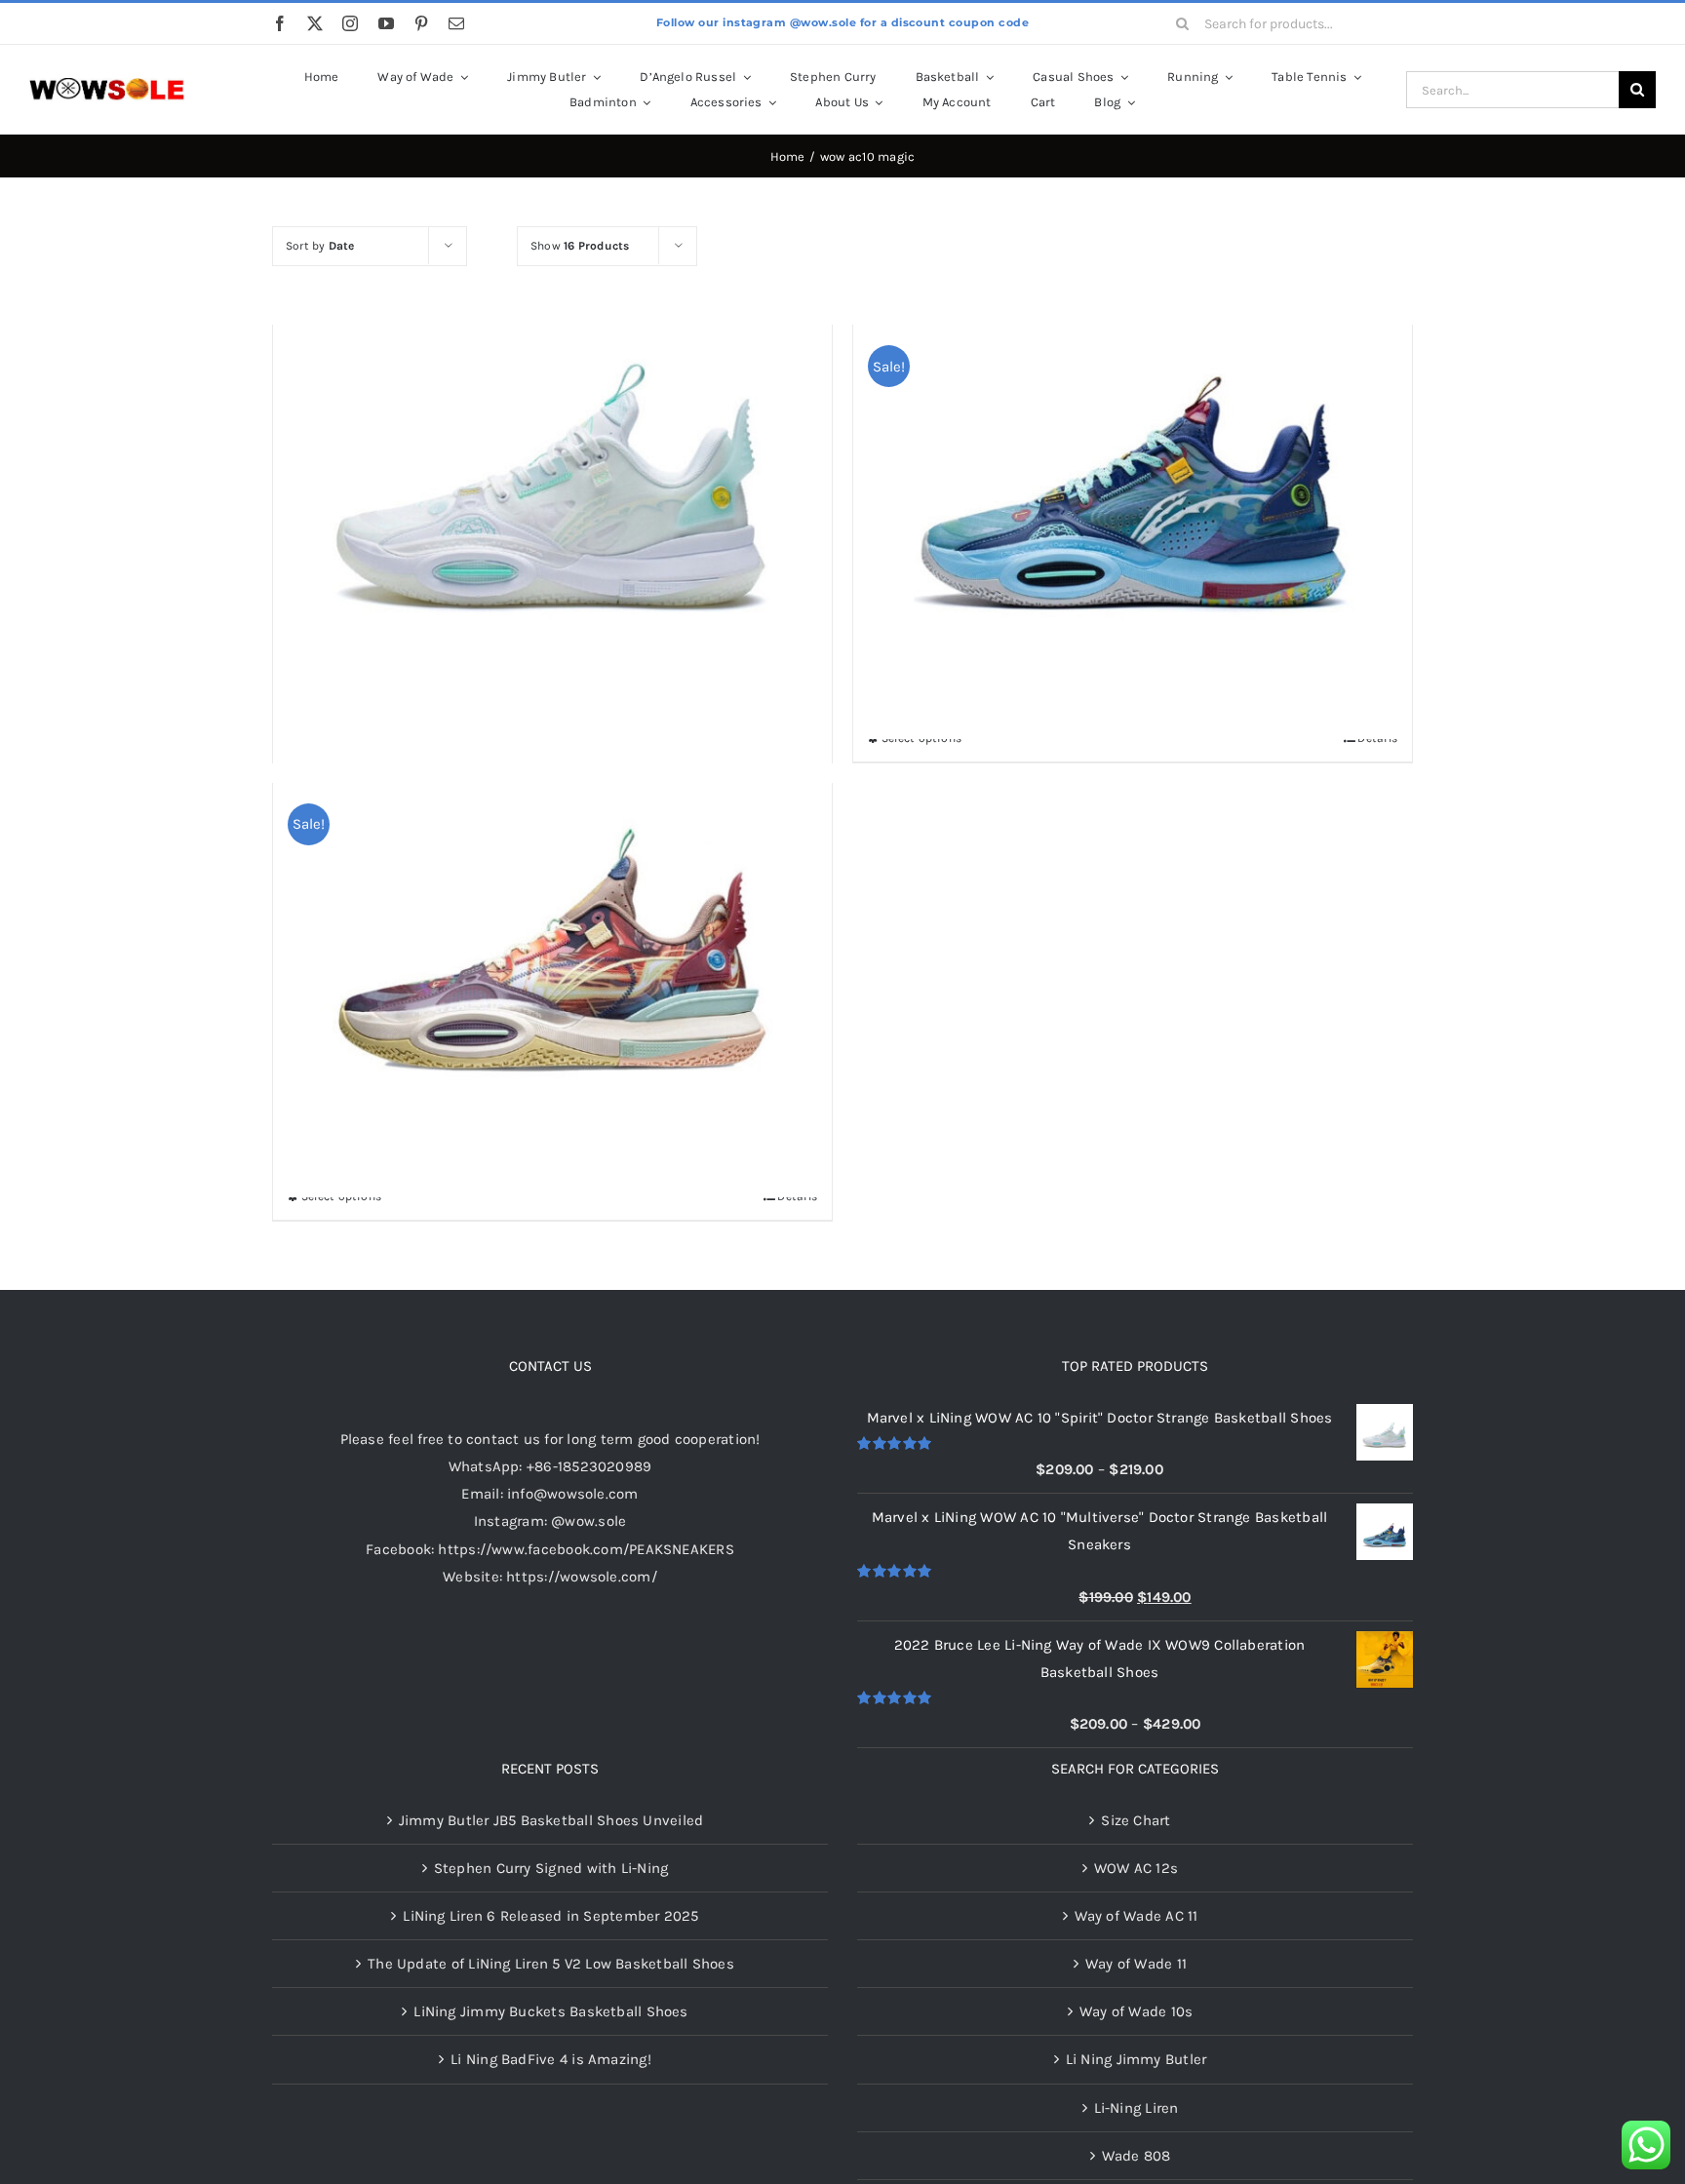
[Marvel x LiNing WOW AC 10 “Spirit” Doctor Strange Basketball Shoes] (552, 460)
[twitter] (315, 23)
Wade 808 (1136, 2156)
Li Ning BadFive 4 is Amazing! (551, 2059)
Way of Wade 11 (1136, 1964)
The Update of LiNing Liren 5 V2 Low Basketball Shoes (551, 1964)
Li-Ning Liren (1136, 2108)
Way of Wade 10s (1136, 2011)
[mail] (456, 23)
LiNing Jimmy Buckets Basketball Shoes (550, 2011)
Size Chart (1136, 1820)
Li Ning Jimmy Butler (1136, 2059)
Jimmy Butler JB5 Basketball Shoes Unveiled (551, 1820)
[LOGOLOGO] (107, 85)
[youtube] (386, 23)
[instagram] (350, 23)
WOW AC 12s (1136, 1868)
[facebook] (280, 23)
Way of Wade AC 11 (1136, 1916)
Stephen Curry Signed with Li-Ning (551, 1868)
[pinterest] (421, 23)
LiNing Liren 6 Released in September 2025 (550, 1916)
